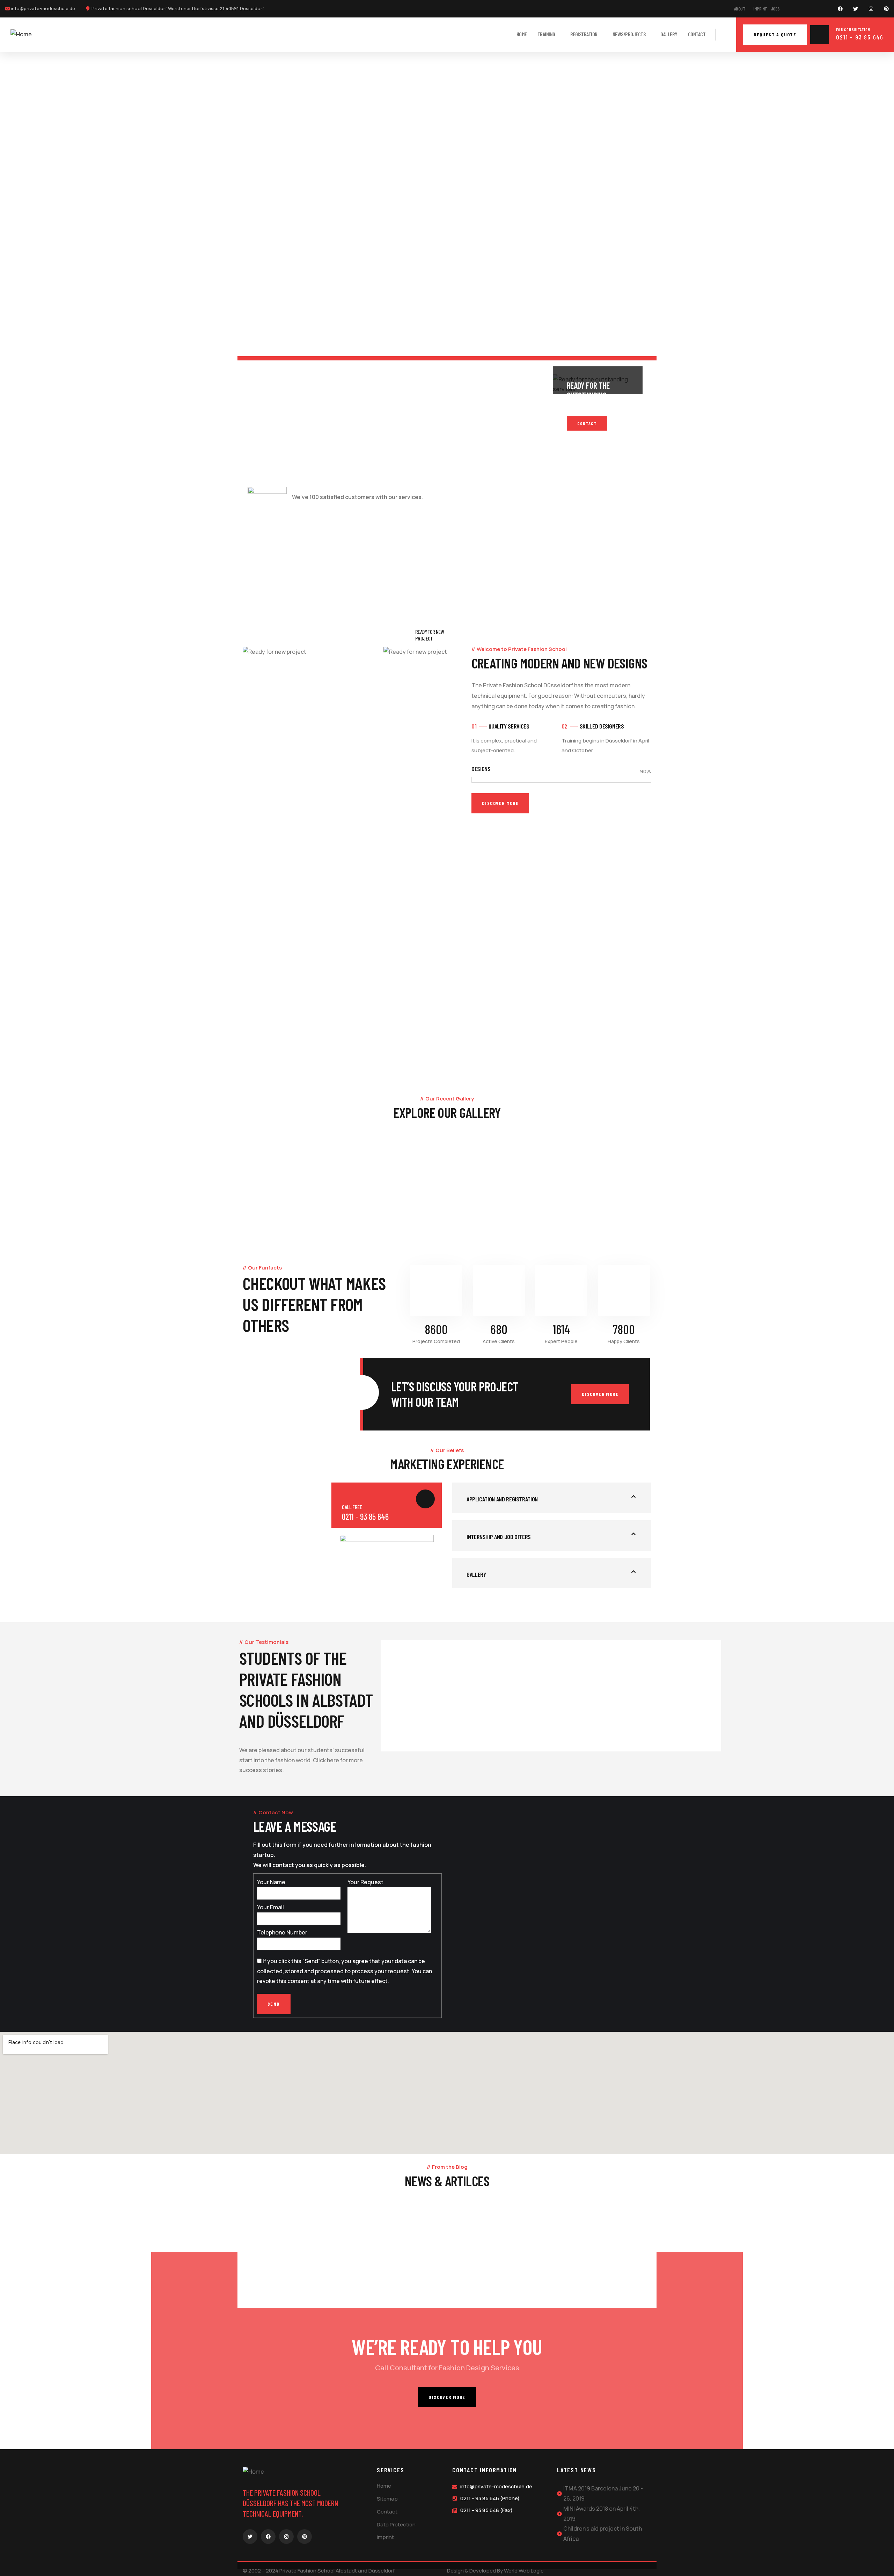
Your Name (271, 1882)
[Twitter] (856, 9)
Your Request (365, 1882)
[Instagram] (871, 9)
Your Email (270, 1907)
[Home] (21, 34)
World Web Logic (524, 2571)
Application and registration (502, 1499)
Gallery (103, 1240)
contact (587, 423)
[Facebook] (840, 9)
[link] (288, 438)
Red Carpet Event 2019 (276, 2297)
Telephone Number (282, 1932)
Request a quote (775, 34)
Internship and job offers (499, 1537)
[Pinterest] (886, 9)
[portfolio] (112, 1203)
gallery (476, 1574)
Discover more (600, 1394)
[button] (552, 1498)
